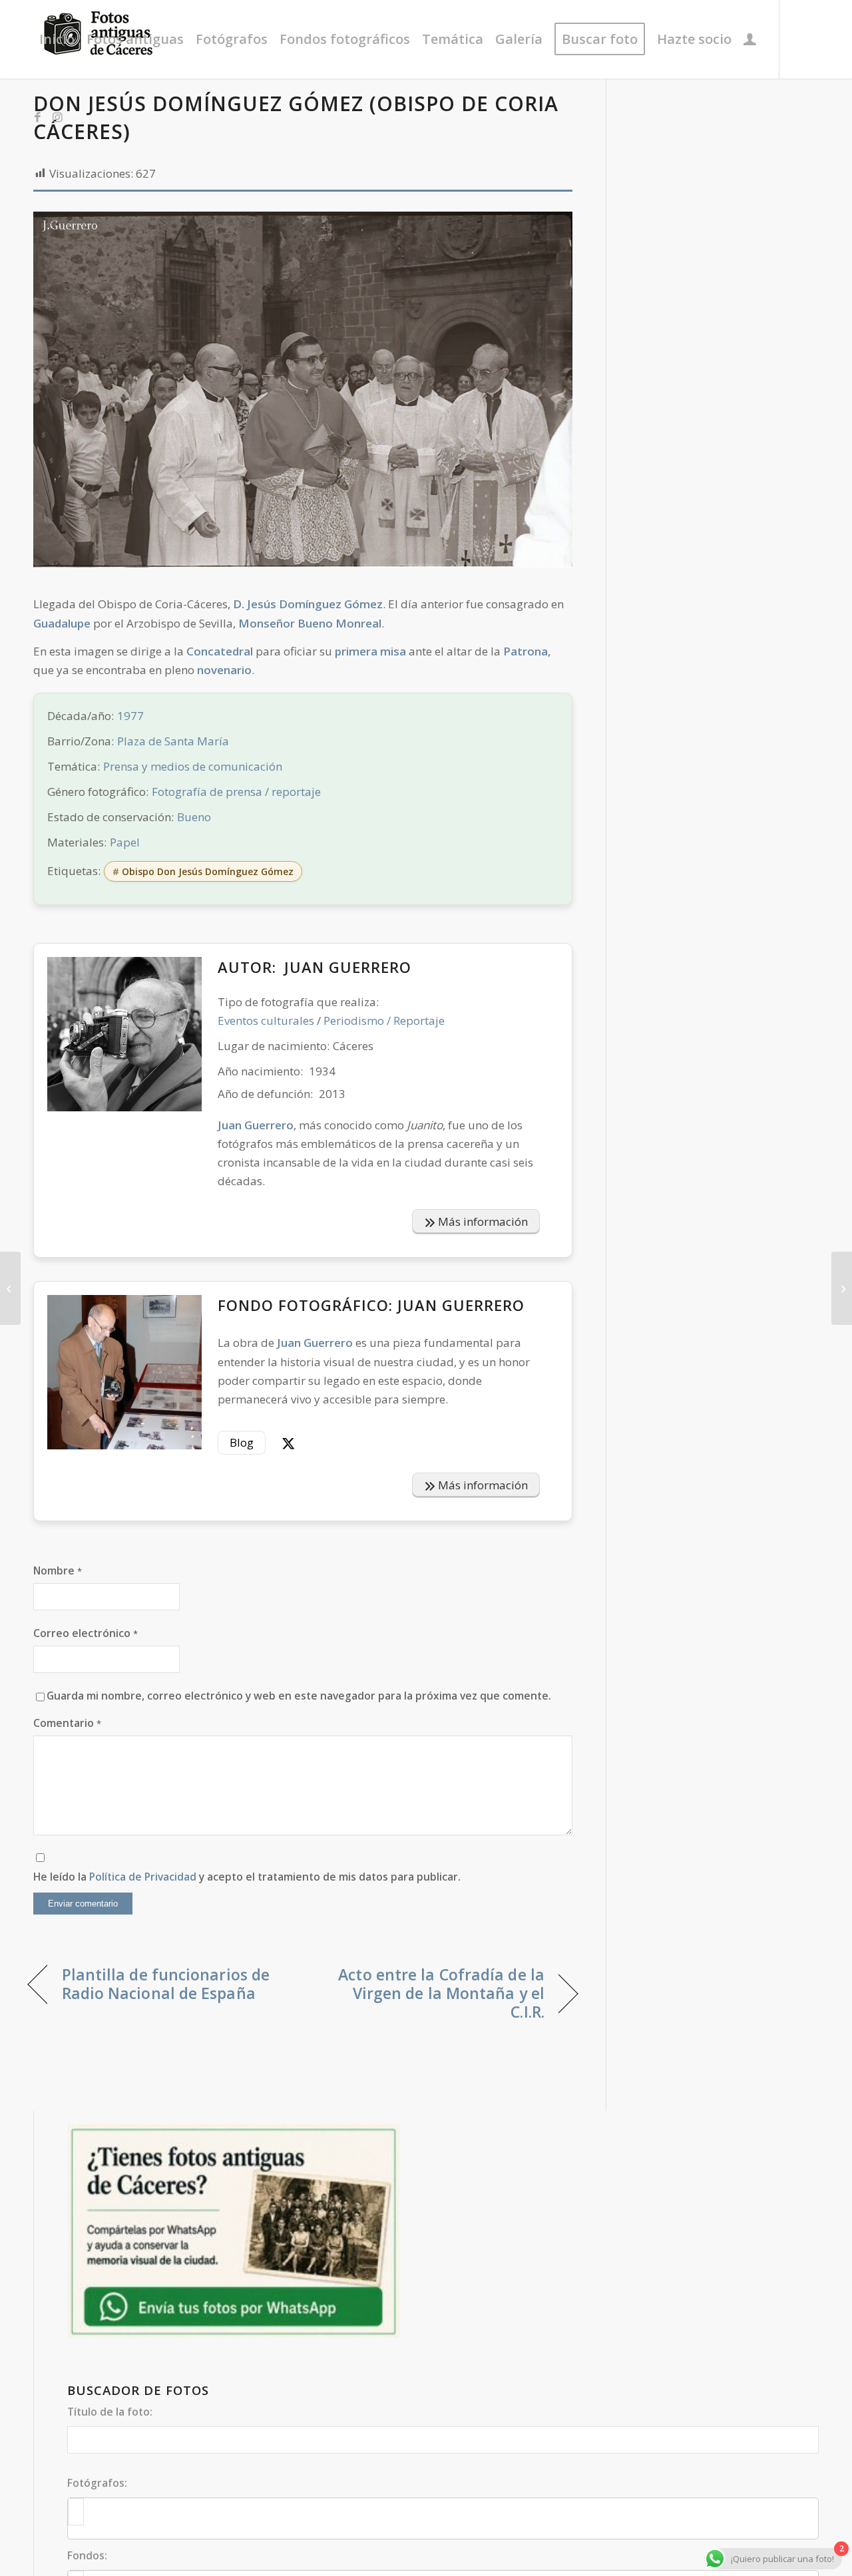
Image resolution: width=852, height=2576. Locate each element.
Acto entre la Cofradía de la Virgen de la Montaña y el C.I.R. (432, 1993)
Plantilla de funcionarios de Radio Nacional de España (166, 1984)
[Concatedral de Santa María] (10, 1288)
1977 (130, 716)
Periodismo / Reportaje (384, 1020)
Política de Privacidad (143, 1877)
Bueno (194, 817)
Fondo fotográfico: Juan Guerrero (371, 1305)
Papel (125, 842)
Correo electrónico (86, 1633)
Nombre (58, 1570)
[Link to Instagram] (57, 117)
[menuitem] (57, 39)
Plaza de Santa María (173, 741)
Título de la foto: (110, 2412)
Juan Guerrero (348, 967)
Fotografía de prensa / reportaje (236, 792)
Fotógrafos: (97, 2483)
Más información (482, 1221)
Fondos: (87, 2555)
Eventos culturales (266, 1020)
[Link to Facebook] (37, 117)
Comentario (67, 1723)
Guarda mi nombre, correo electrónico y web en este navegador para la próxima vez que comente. (299, 1696)
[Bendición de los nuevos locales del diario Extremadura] (842, 1288)
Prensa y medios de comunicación (193, 766)
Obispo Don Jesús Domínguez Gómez (208, 871)
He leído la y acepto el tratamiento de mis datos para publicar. (247, 1877)
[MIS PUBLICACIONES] (750, 39)
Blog (242, 1442)
